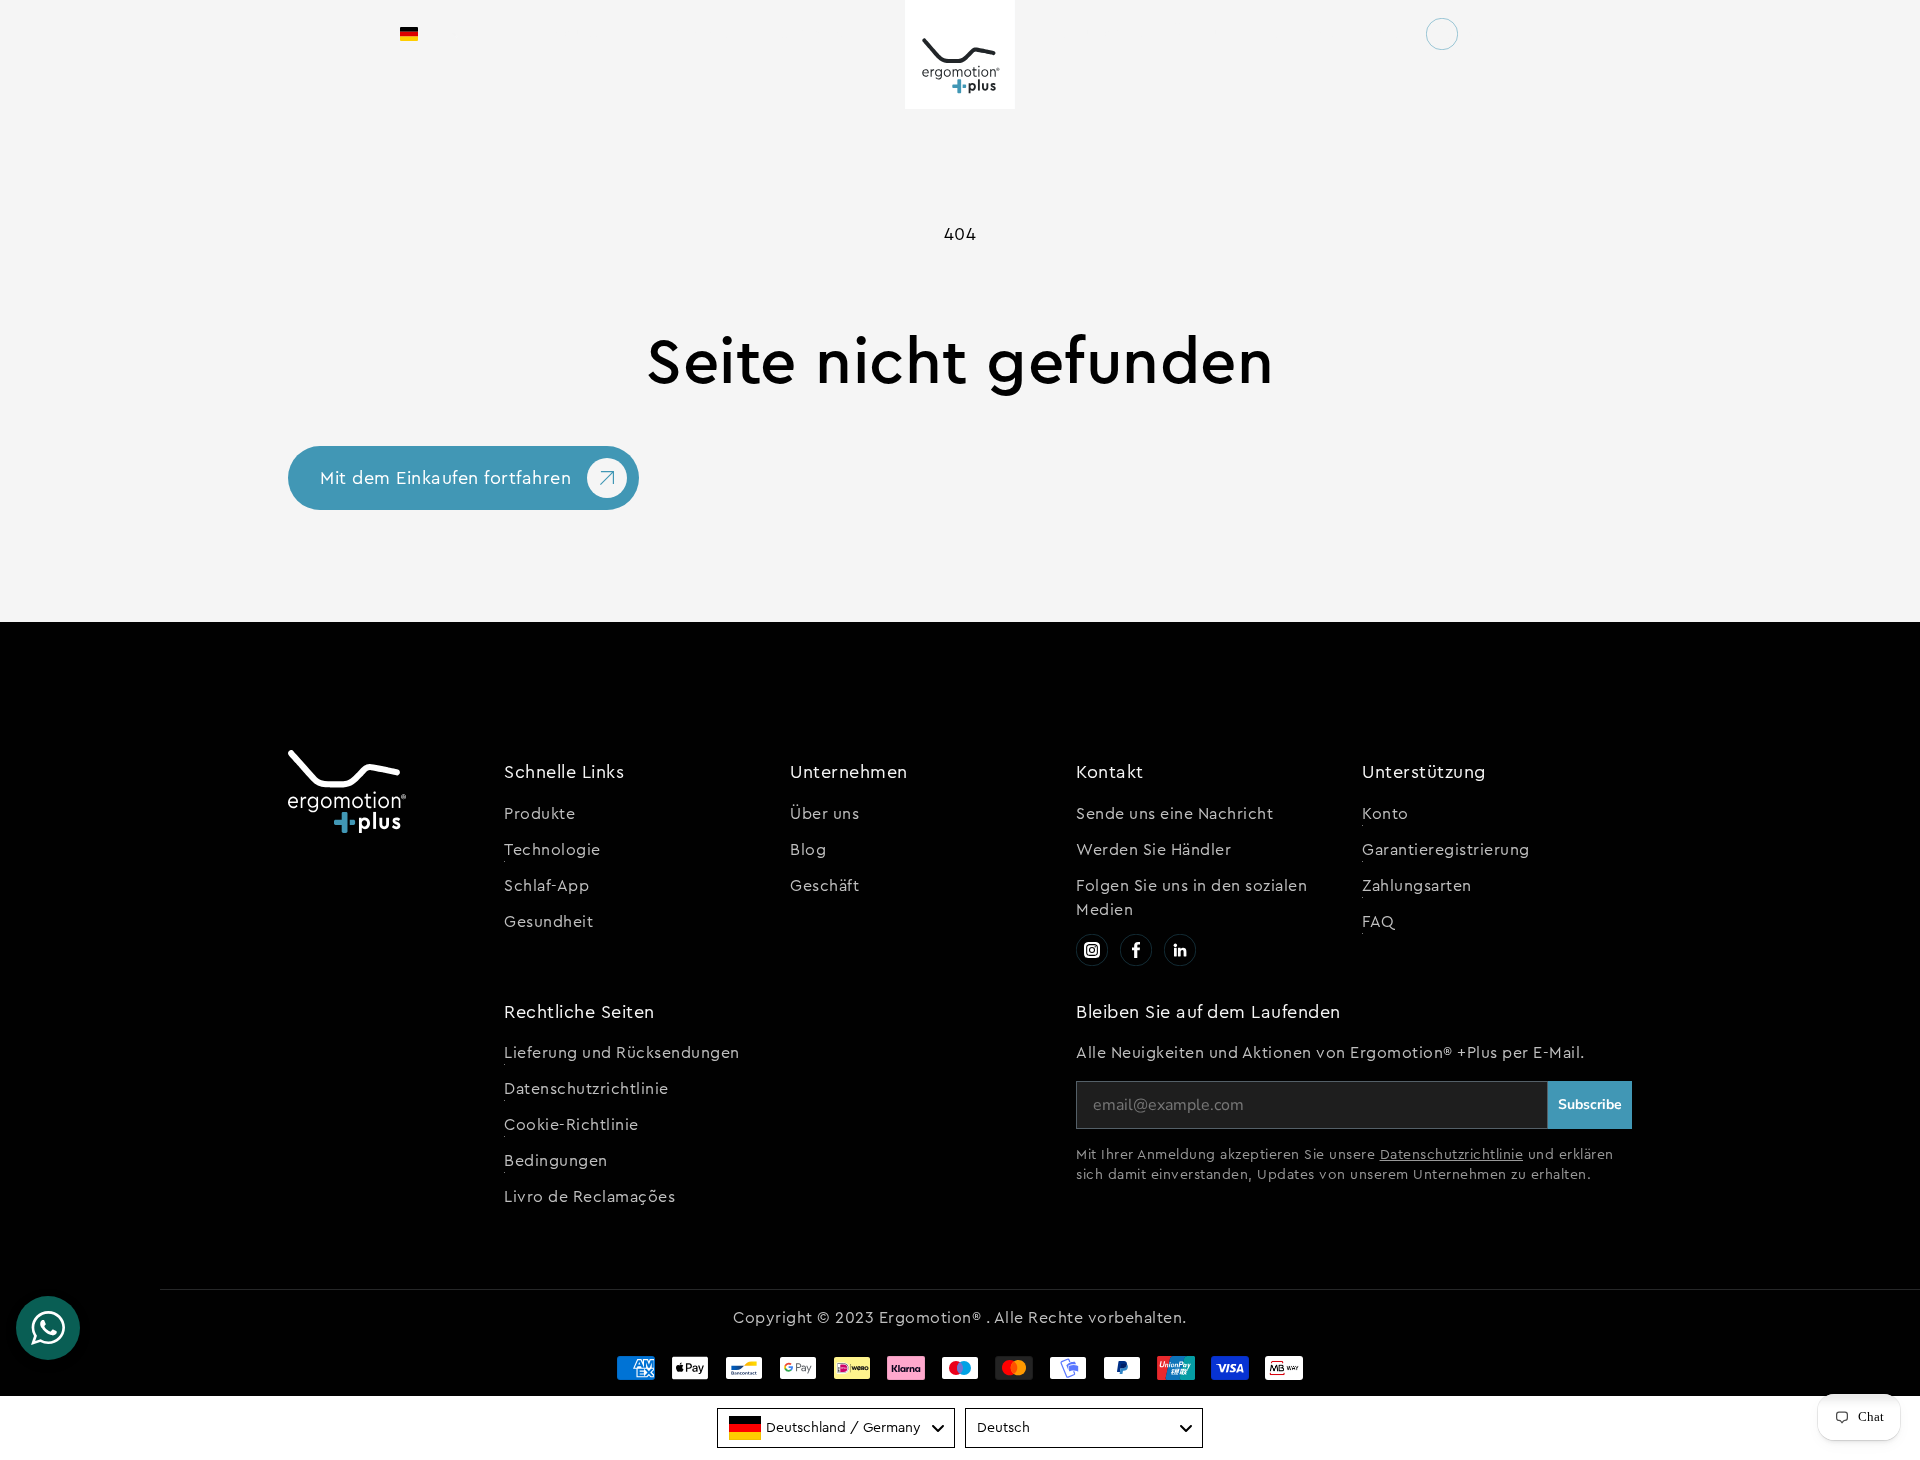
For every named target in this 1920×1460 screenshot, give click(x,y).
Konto (1385, 814)
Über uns (824, 814)
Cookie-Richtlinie (571, 1125)
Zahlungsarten (1417, 886)
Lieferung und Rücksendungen (622, 1053)
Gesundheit (548, 922)
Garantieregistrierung (1446, 850)
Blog (808, 850)
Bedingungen (556, 1161)
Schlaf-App (546, 886)
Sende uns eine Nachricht (1174, 814)
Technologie (552, 850)
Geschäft (824, 886)
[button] (431, 34)
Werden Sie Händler (1153, 850)
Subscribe (1590, 1104)
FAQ (1378, 922)
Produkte (539, 814)
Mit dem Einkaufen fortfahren (445, 478)
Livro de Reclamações (589, 1197)
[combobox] (836, 1428)
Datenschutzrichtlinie (586, 1089)
